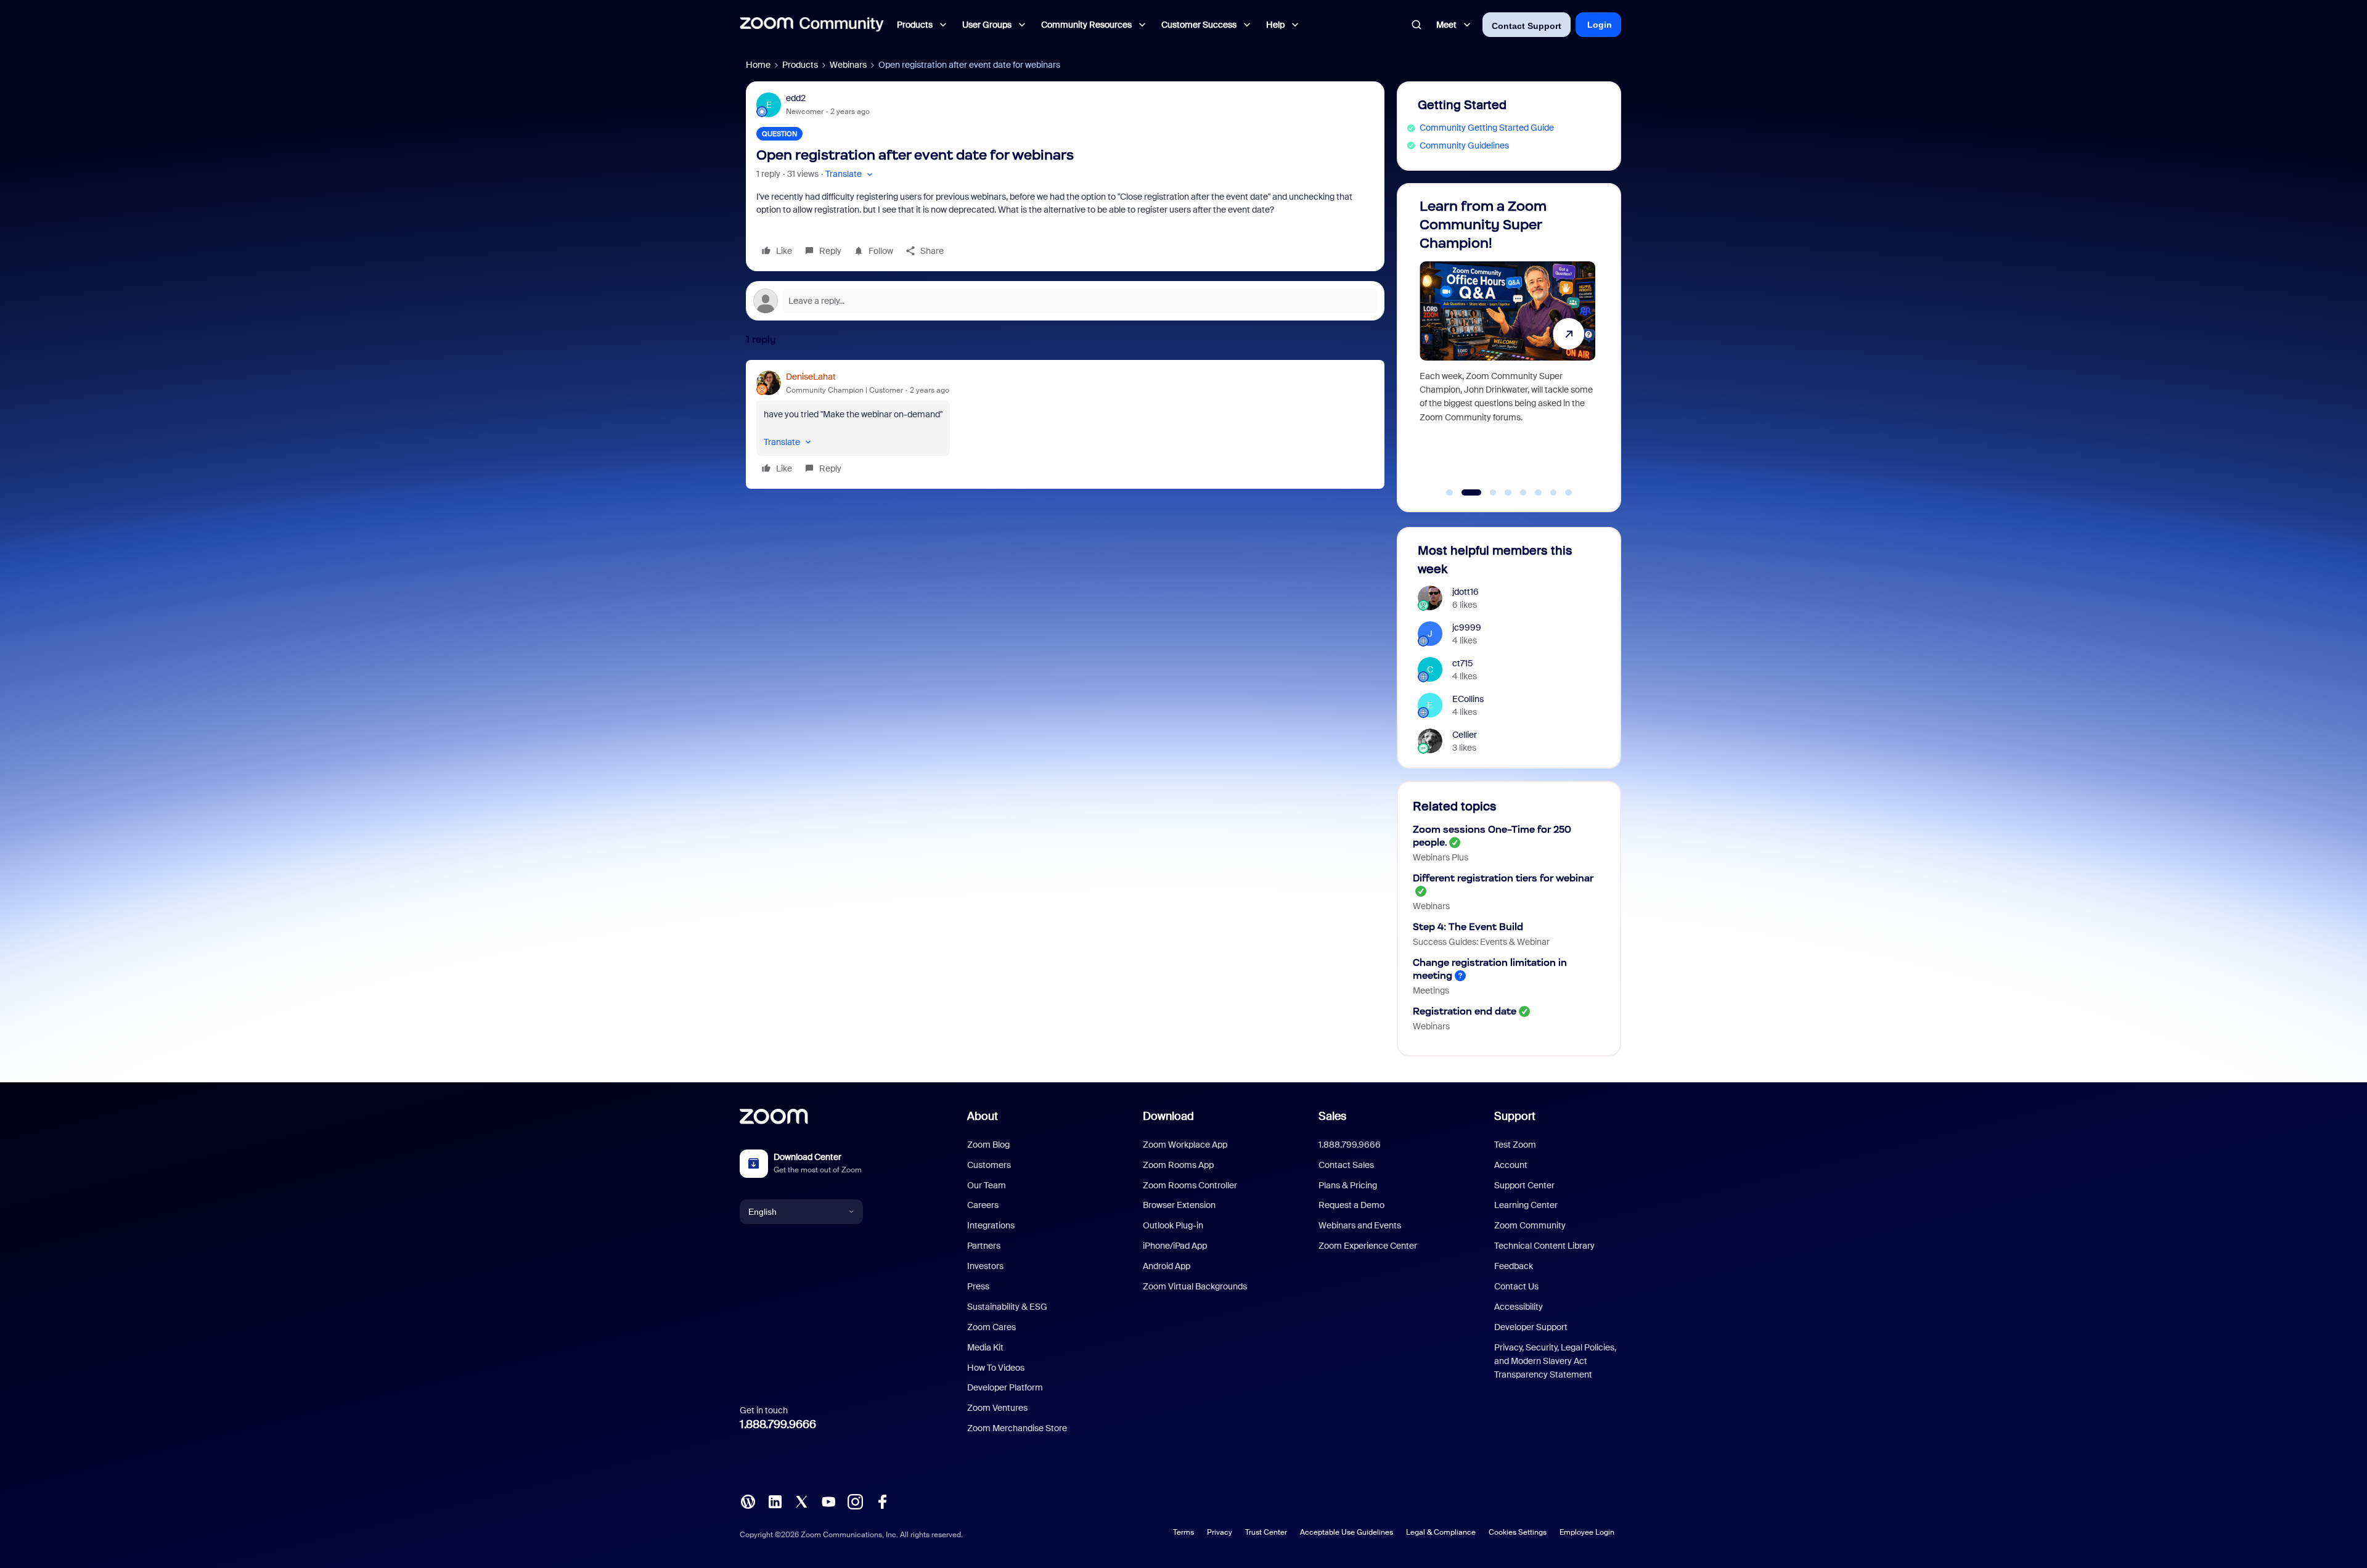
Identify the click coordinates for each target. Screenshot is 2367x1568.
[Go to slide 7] (1553, 492)
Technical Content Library (1544, 1246)
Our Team (987, 1185)
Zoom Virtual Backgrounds (1195, 1286)
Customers (989, 1165)
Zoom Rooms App (1178, 1165)
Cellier (1465, 735)
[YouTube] (828, 1501)
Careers (983, 1205)
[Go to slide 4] (1508, 492)
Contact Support (1527, 26)
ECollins (1468, 699)
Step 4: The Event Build (1468, 927)
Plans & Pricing (1348, 1185)
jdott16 (1466, 592)
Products (800, 65)
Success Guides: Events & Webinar (1481, 942)
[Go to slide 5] (1523, 492)
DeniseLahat (811, 377)
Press (978, 1286)
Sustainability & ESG (1007, 1307)
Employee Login (1587, 1532)
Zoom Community (1530, 1225)
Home (758, 65)
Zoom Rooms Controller (1190, 1185)
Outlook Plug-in (1173, 1225)
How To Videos (996, 1368)
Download (1168, 1116)
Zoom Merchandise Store (1017, 1428)
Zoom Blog (988, 1145)
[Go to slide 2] (1465, 492)
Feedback (1514, 1266)
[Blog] (748, 1501)
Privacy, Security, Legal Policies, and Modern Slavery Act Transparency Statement (1555, 1361)
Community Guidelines (1464, 145)
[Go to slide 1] (1450, 492)
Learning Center (1526, 1205)
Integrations (991, 1225)
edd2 (796, 98)
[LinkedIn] (775, 1501)
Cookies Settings (1518, 1532)
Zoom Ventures (997, 1408)
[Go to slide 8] (1569, 492)
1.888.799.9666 (778, 1424)
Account (1511, 1165)
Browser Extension (1179, 1205)
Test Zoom (1515, 1145)
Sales (1332, 1116)
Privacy (1220, 1532)
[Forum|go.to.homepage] (812, 25)
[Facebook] (882, 1501)
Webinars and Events (1360, 1225)
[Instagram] (855, 1501)
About (983, 1116)
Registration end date (1465, 1011)
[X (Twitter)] (801, 1501)
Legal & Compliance (1441, 1532)
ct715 (1463, 663)
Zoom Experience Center (1368, 1246)
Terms (1183, 1532)
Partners (984, 1246)
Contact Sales (1346, 1165)
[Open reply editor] (1065, 301)
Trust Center (1266, 1532)
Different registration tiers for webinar (1503, 878)
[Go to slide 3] (1486, 492)
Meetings (1431, 990)
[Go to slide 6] (1539, 492)
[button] (850, 174)
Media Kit (985, 1347)
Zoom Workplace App (1185, 1145)
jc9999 (1467, 627)
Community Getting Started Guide (1487, 128)
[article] (1065, 424)
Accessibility (1519, 1307)
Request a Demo (1351, 1205)
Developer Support (1531, 1327)
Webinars (848, 65)
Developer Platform (1005, 1387)
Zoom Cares (991, 1327)
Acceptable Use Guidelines (1347, 1532)
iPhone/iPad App (1175, 1246)
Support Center (1524, 1185)
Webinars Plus (1441, 857)
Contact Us (1516, 1286)
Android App (1167, 1266)
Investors (985, 1266)
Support (1515, 1116)
